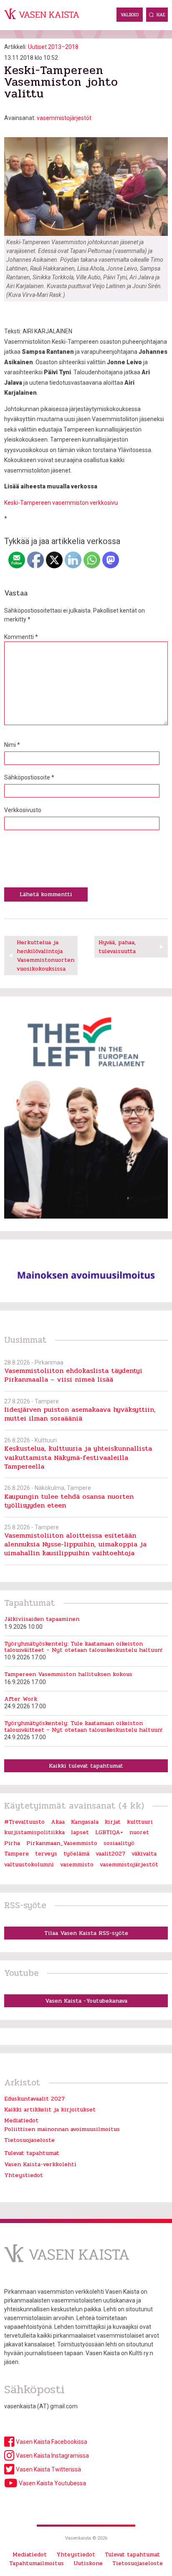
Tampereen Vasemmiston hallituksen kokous (68, 1674)
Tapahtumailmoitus (37, 2563)
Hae (161, 15)
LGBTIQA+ (109, 1832)
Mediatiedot (21, 2120)
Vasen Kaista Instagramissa (52, 2456)
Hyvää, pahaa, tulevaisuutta (117, 947)
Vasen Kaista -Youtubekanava (86, 2001)
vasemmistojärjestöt (64, 118)
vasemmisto (77, 1864)
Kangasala (85, 1822)
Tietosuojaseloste (29, 2140)
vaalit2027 (110, 1854)
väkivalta (144, 1854)
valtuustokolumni (29, 1864)
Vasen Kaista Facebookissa (51, 2442)
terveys (46, 1854)
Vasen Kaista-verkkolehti (40, 2164)
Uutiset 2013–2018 (53, 47)
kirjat (113, 1822)
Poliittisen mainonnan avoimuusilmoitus (62, 2129)
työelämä (76, 1854)
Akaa (58, 1822)
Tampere (16, 1854)
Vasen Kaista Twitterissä (48, 2469)
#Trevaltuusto (24, 1822)
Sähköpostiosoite (29, 777)
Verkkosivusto (23, 810)
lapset (80, 1832)
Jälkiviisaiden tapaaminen (42, 1619)
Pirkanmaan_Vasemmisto (62, 1843)
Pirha (12, 1843)
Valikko (130, 15)
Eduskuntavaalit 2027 (34, 2099)
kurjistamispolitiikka (34, 1832)
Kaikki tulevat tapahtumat (86, 1766)
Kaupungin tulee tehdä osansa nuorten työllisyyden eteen (69, 1501)
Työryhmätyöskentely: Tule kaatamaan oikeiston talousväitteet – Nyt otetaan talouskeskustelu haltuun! (83, 1647)
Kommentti (21, 637)
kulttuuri (140, 1822)
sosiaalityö (119, 1843)
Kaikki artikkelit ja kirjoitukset (50, 2110)
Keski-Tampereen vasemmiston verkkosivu (61, 503)
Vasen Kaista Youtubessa (52, 2483)
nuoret (139, 1832)
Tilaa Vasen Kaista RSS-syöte (86, 1933)
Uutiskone (88, 2563)
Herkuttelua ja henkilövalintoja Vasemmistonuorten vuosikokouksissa (46, 956)
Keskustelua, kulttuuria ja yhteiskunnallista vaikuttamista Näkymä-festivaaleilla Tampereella (78, 1457)
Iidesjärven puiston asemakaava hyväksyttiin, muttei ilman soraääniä (80, 1414)
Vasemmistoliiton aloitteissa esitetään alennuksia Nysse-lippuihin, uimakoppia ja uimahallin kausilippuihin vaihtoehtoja (75, 1544)
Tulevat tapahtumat (32, 2153)
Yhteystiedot (24, 2175)
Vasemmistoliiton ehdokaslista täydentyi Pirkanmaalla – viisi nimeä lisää (73, 1375)
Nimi (12, 745)
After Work (21, 1699)
